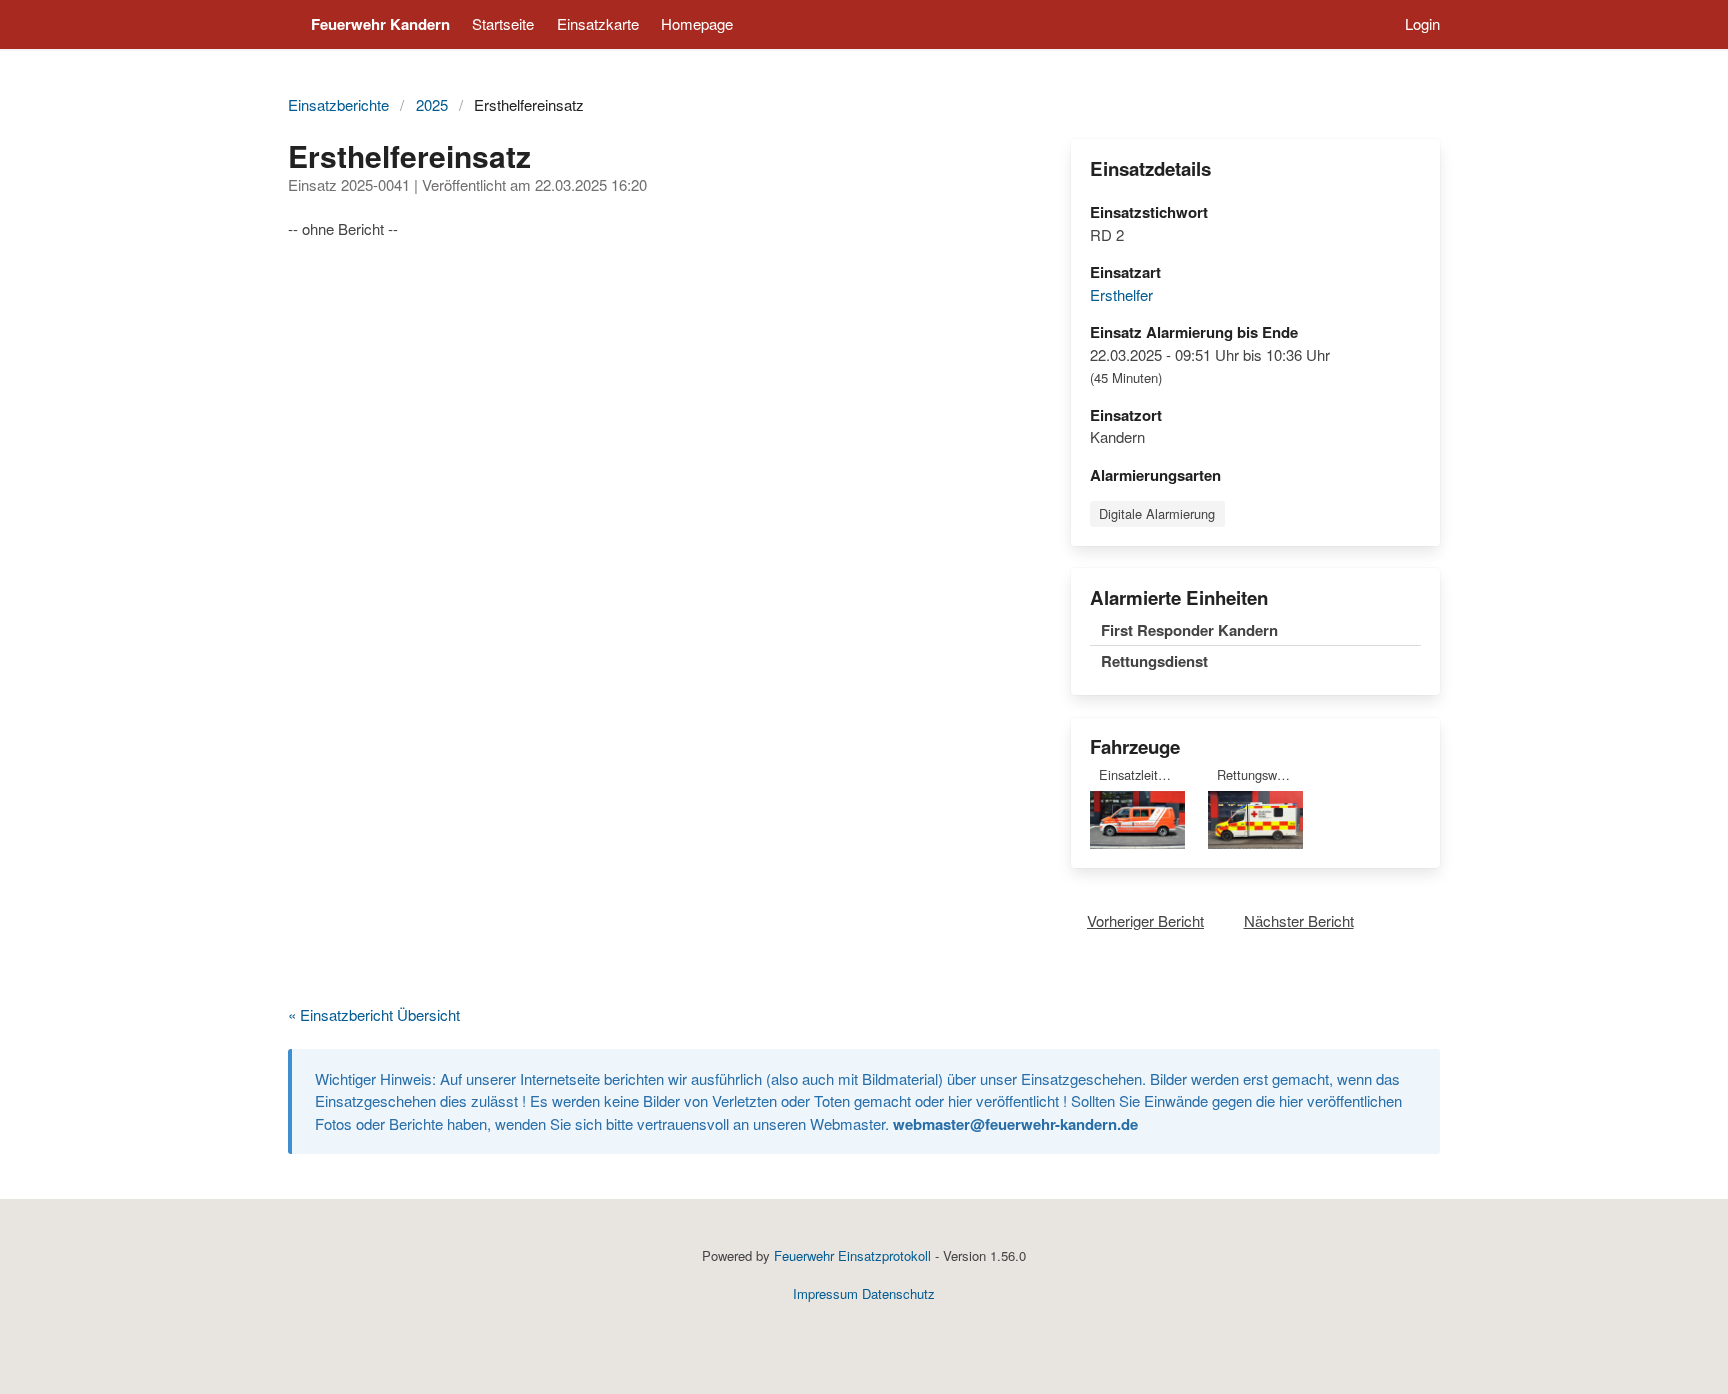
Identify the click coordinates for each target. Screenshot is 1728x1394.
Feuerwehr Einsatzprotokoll (852, 1255)
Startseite (503, 23)
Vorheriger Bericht (1145, 920)
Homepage (697, 23)
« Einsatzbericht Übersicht (374, 1014)
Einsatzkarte (598, 23)
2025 (432, 104)
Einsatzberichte (338, 104)
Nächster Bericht (1299, 920)
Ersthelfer (1121, 294)
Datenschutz (898, 1293)
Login (1422, 23)
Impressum (825, 1293)
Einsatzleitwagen (1142, 774)
